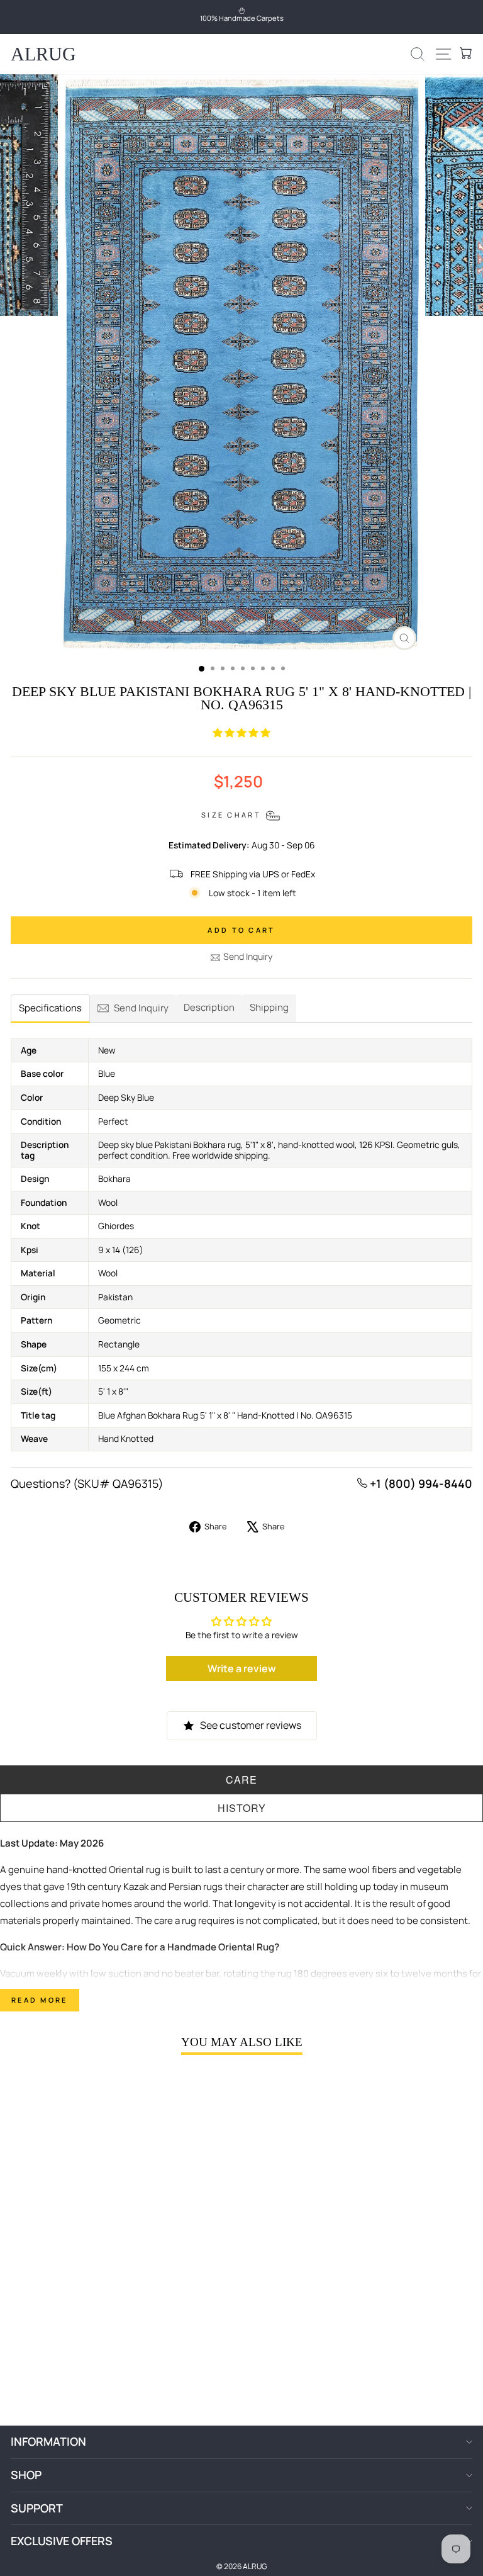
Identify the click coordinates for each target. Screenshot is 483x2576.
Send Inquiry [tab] (141, 1008)
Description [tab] (209, 1007)
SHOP (26, 2475)
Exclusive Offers (62, 2541)
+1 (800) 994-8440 (420, 1483)
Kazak (136, 1887)
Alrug (43, 54)
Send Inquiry (248, 956)
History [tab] (242, 1808)
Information (48, 2441)
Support (37, 2508)
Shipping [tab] (269, 1007)
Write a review (242, 1668)
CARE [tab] (241, 1780)
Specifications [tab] (50, 1008)
